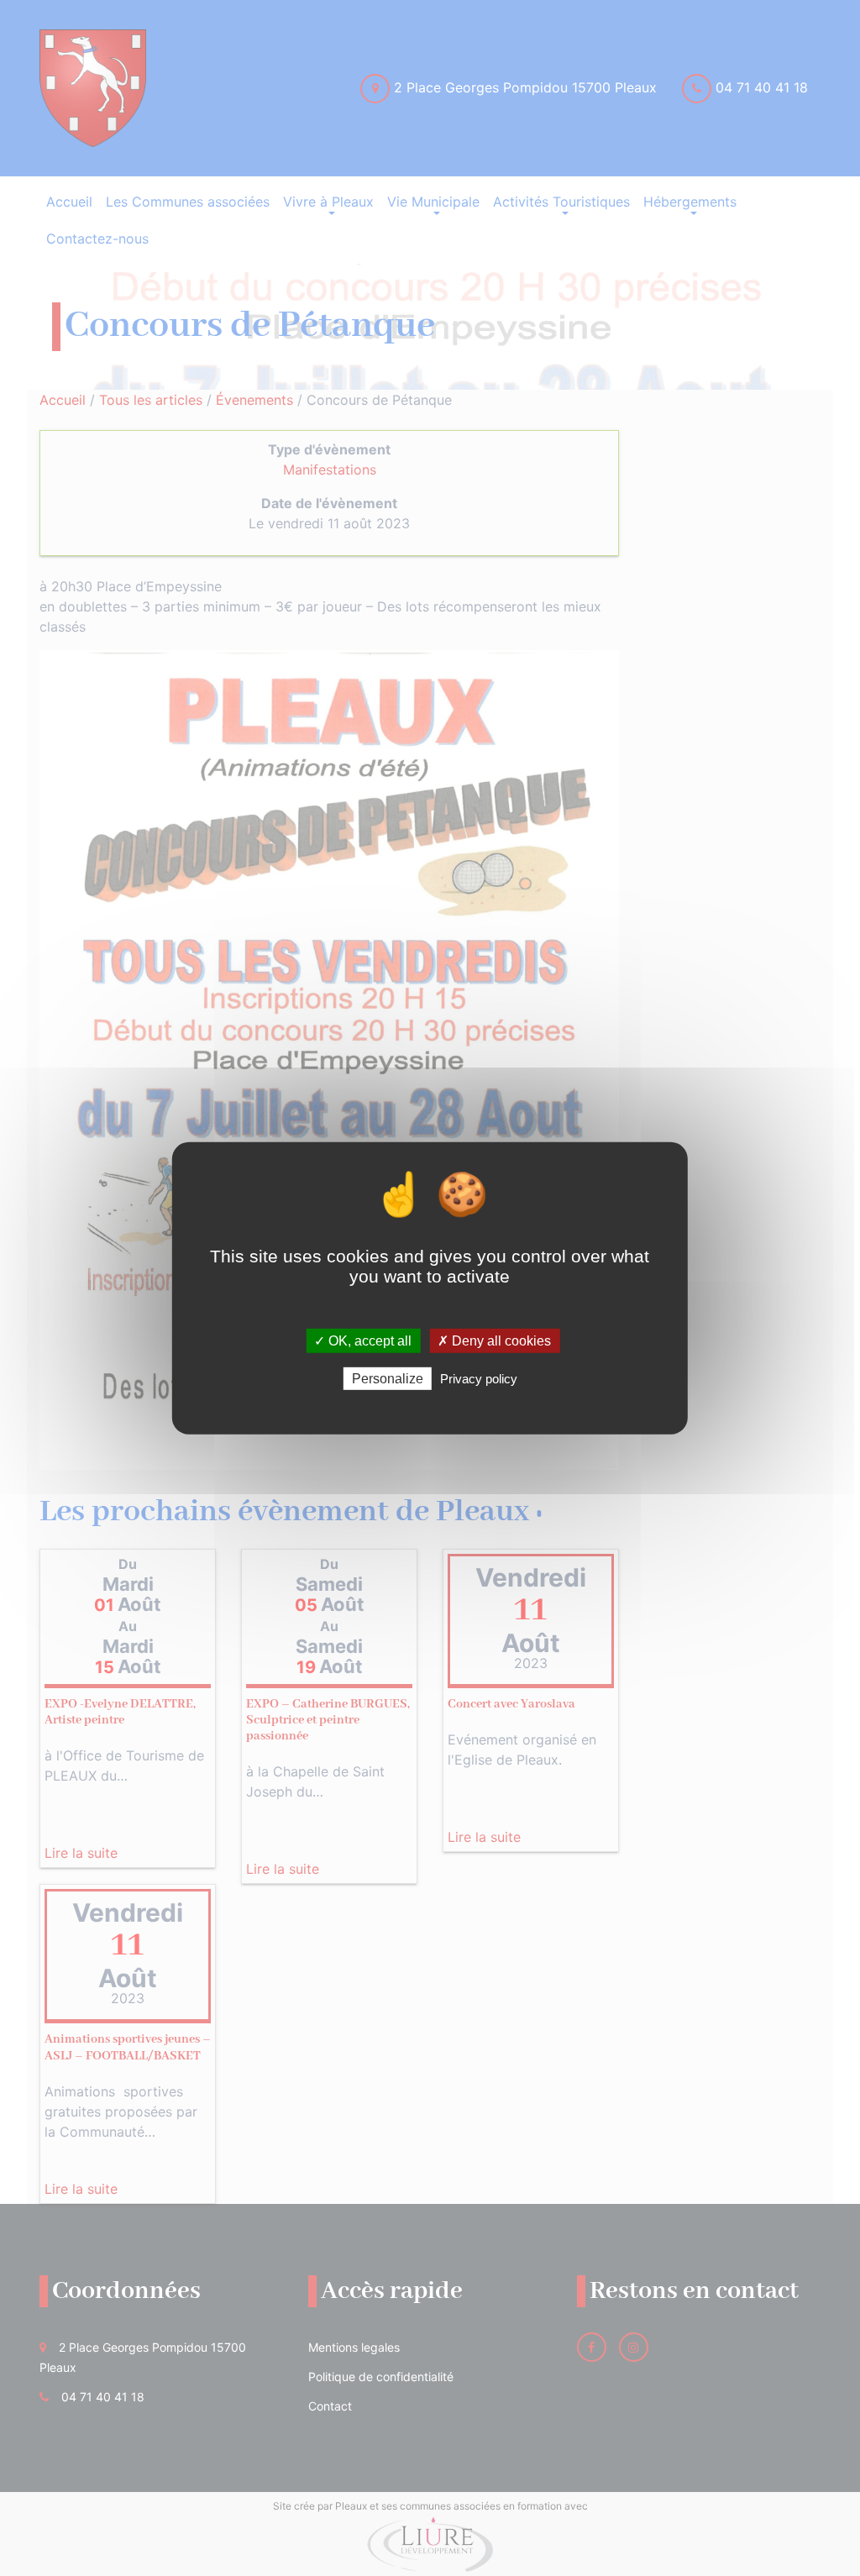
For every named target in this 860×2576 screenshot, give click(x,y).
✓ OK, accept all (363, 1340)
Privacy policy (479, 1379)
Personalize (388, 1379)
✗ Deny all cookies (494, 1340)
